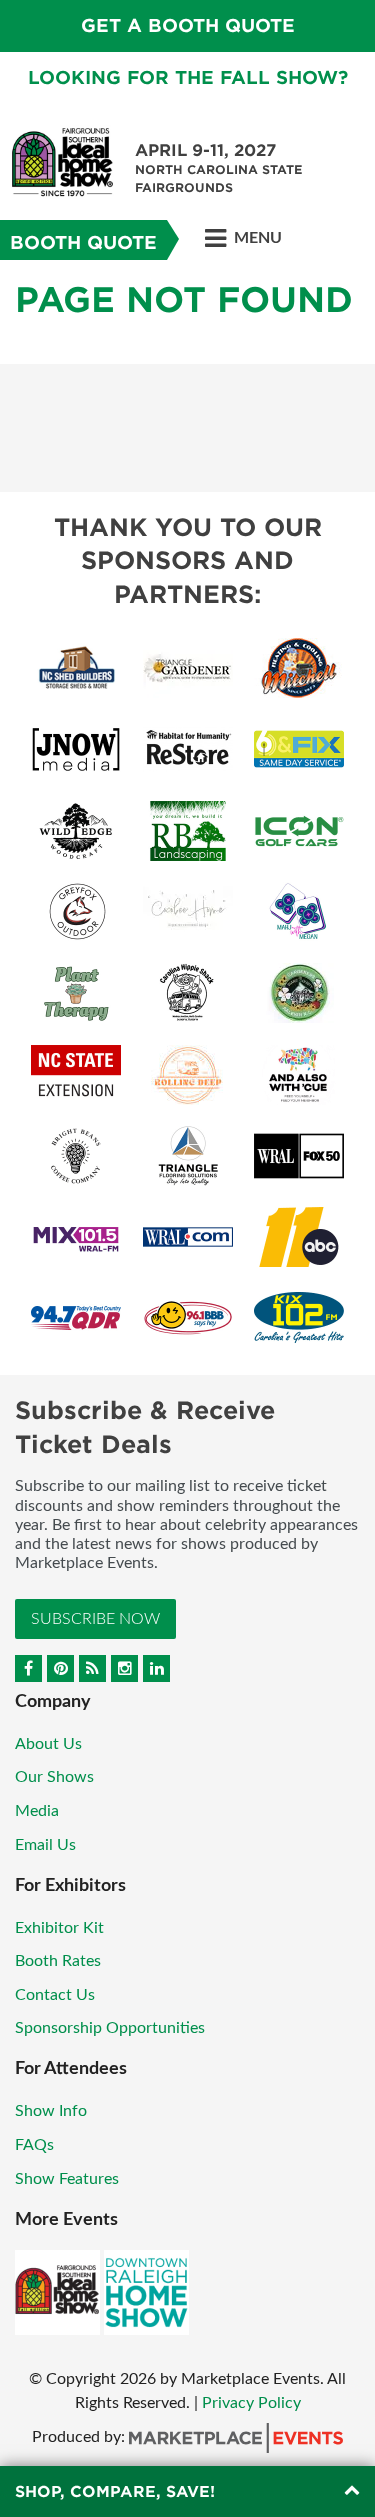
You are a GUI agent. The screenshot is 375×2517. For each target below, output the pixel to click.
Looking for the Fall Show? (188, 77)
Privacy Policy (251, 2403)
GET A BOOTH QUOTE (188, 25)
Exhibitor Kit (59, 1928)
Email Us (45, 1845)
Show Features (67, 2179)
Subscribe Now (95, 1619)
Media (37, 1811)
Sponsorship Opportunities (110, 2028)
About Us (48, 1744)
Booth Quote (83, 242)
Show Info (51, 2111)
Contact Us (55, 1995)
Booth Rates (58, 1961)
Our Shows (54, 1777)
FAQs (34, 2145)
